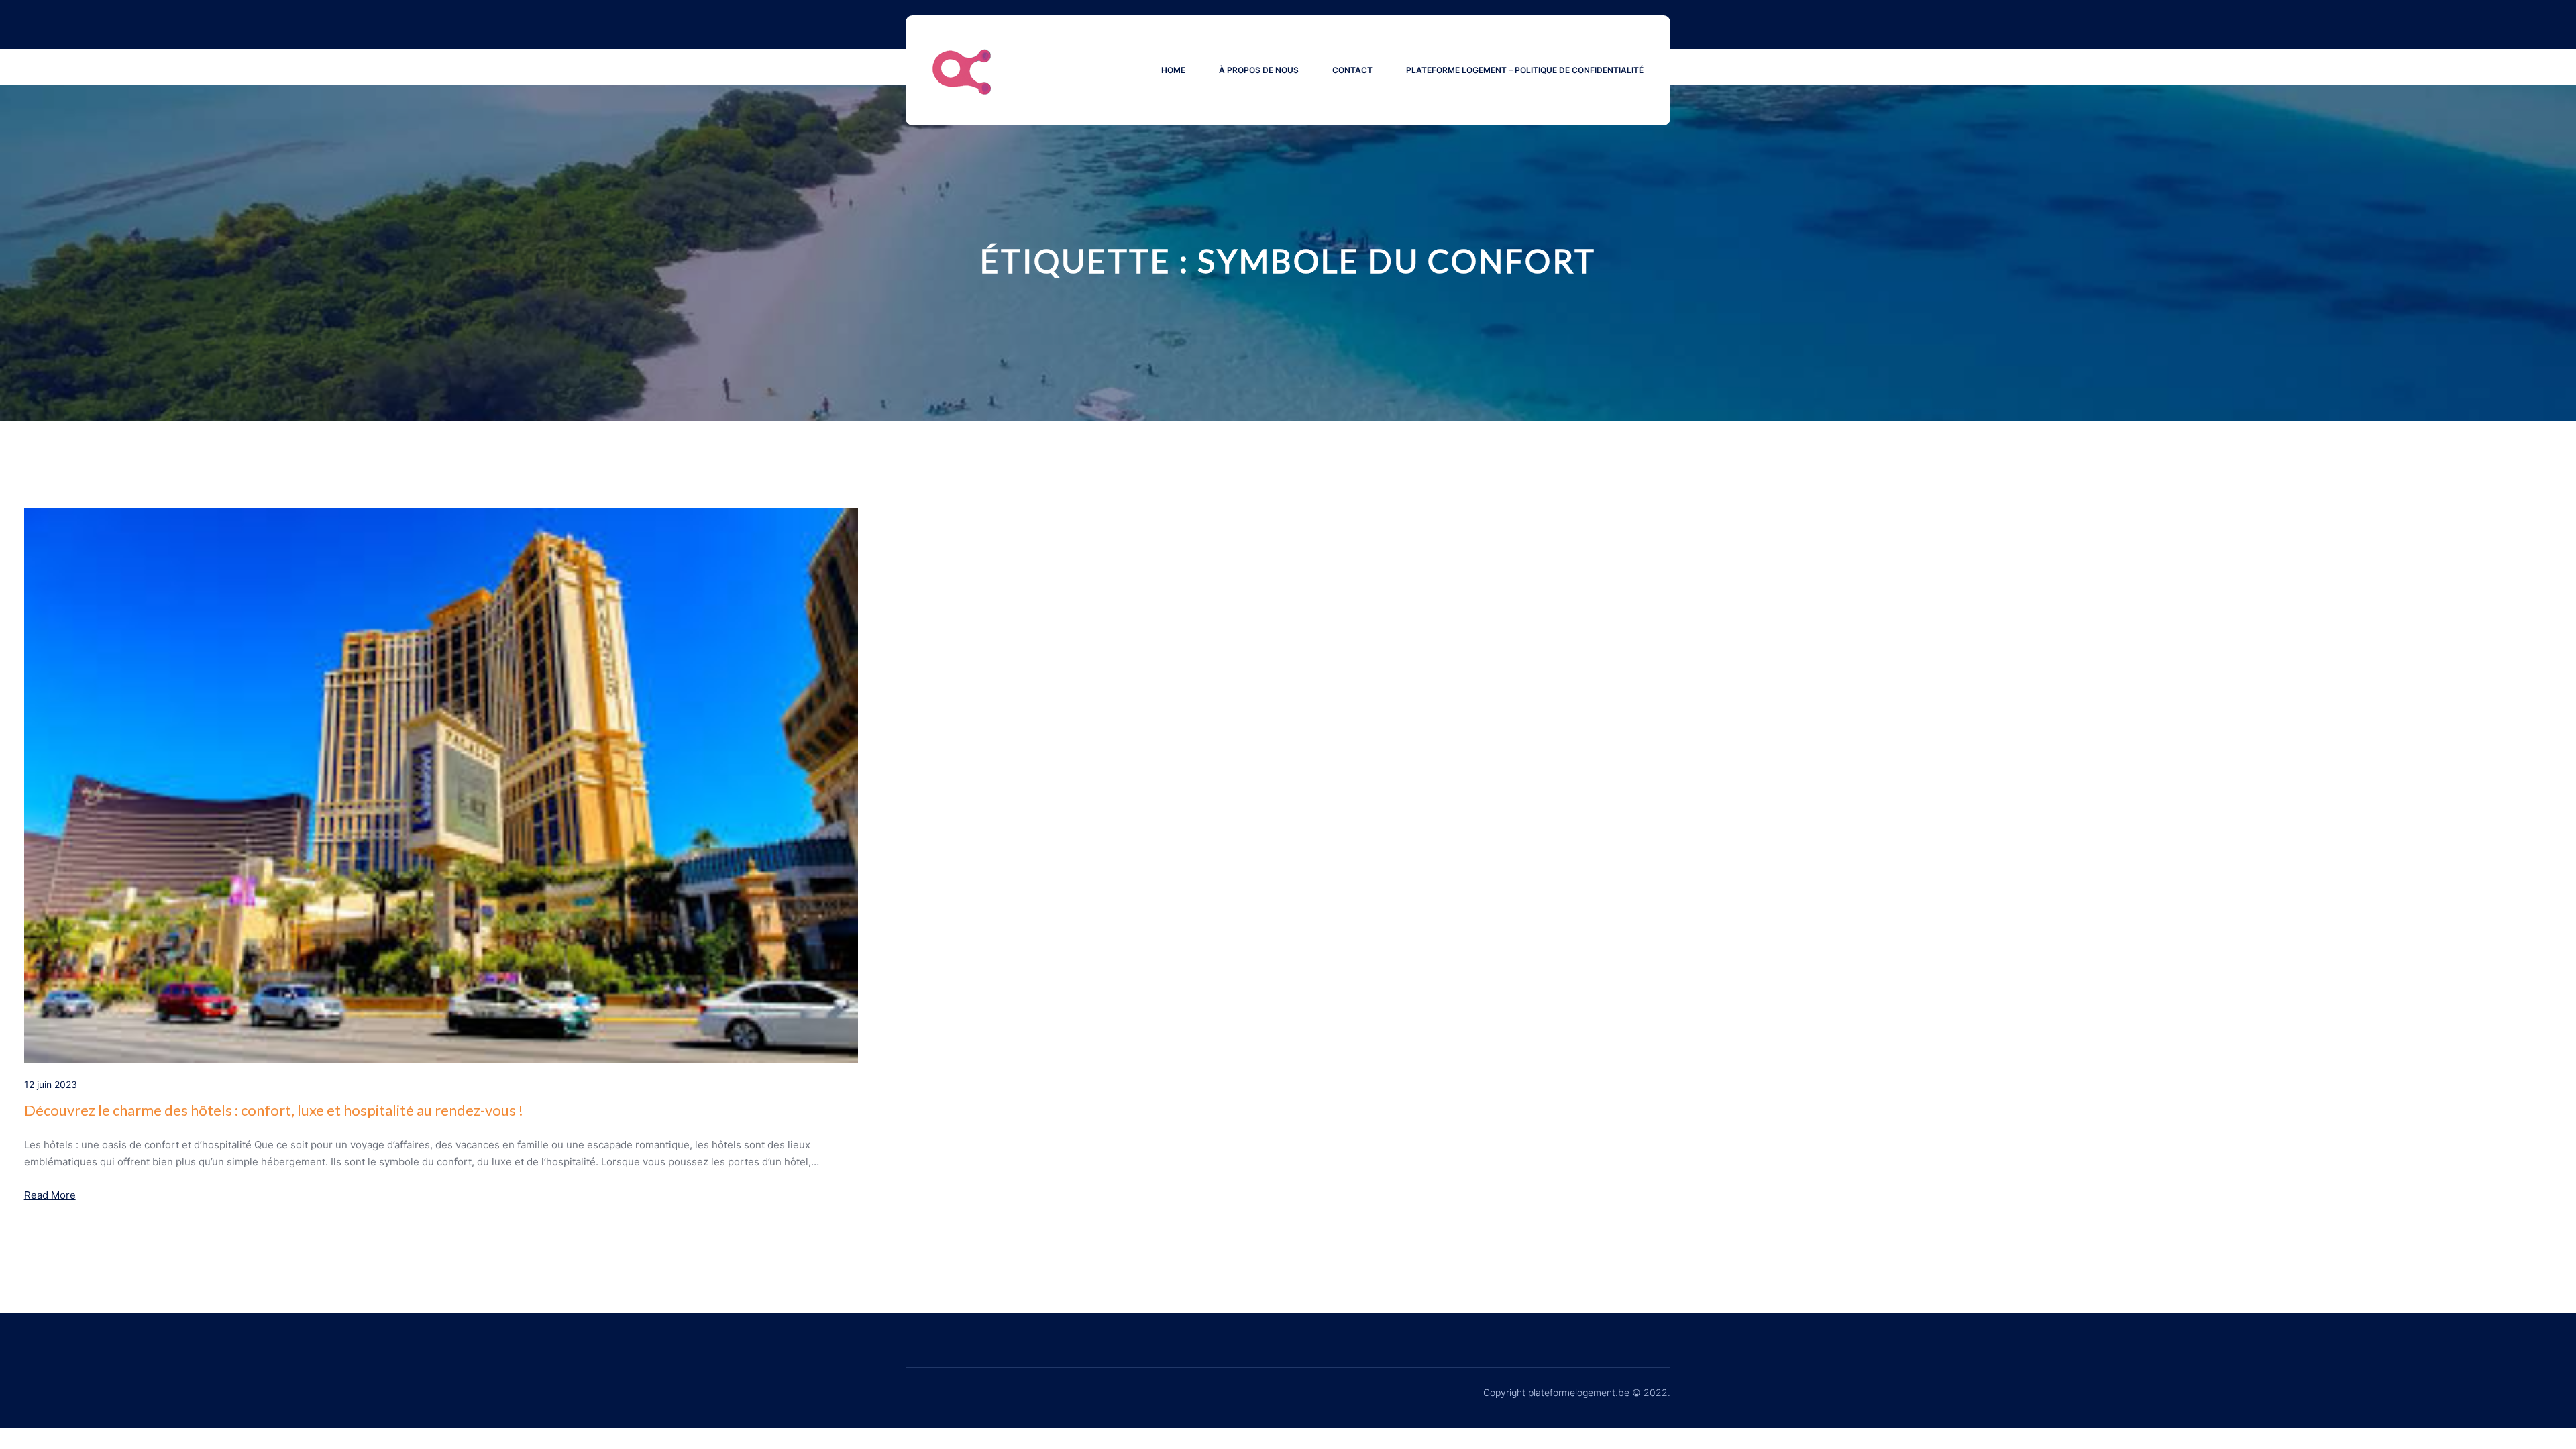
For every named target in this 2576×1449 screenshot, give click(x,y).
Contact (1352, 70)
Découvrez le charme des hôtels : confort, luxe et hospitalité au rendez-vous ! (274, 1110)
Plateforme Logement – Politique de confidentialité (1525, 70)
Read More (50, 1195)
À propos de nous (1259, 70)
